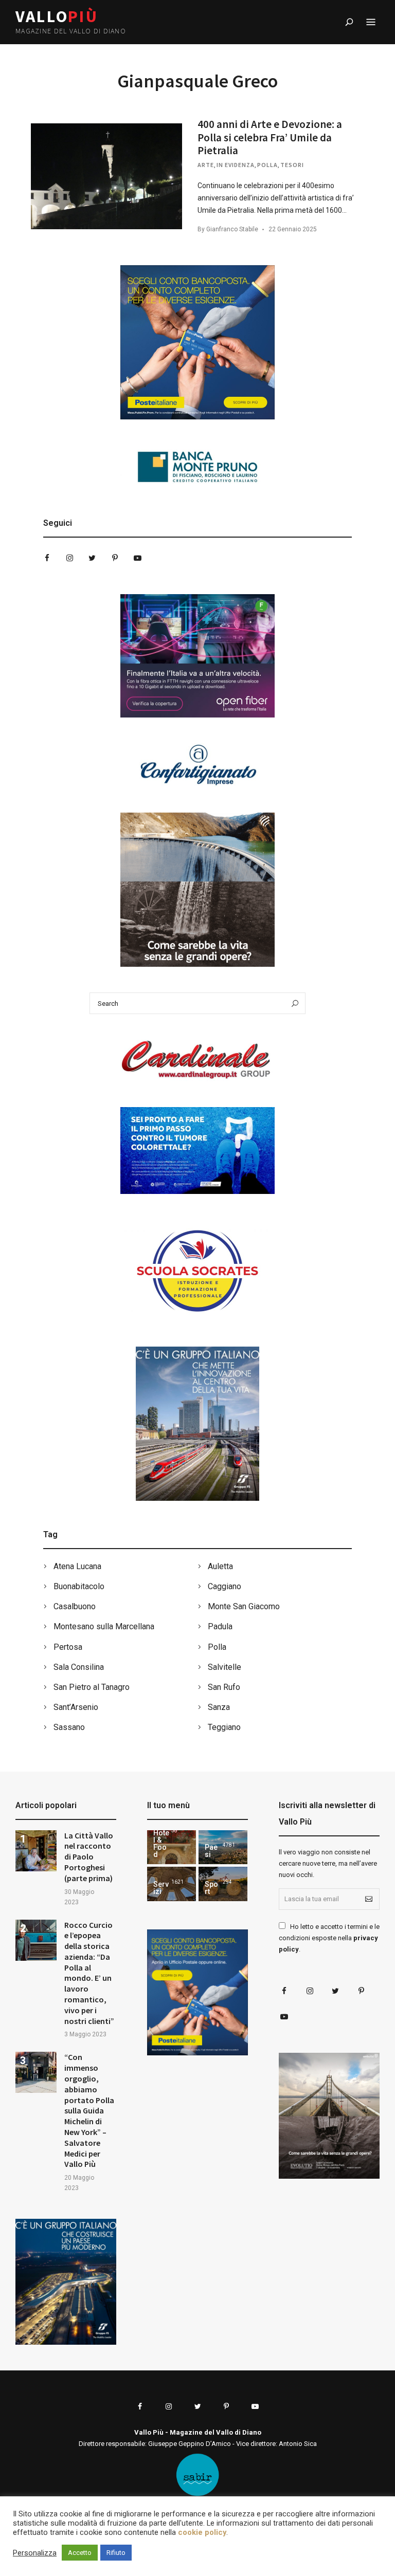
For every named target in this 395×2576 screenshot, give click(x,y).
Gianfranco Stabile (232, 229)
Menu (371, 22)
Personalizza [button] (35, 2553)
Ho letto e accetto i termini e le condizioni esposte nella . (329, 1938)
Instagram (69, 558)
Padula (220, 1626)
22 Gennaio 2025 (293, 229)
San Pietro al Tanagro (92, 1687)
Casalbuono (75, 1606)
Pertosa (68, 1647)
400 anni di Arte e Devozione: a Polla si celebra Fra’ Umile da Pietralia (270, 137)
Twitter (92, 558)
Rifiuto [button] (116, 2553)
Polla (267, 165)
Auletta (220, 1566)
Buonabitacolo (79, 1586)
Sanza (219, 1707)
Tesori (292, 165)
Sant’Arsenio (76, 1707)
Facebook (47, 558)
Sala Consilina (79, 1667)
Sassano (69, 1727)
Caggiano (225, 1586)
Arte (206, 165)
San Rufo (224, 1687)
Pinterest (115, 558)
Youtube (137, 558)
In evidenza (236, 165)
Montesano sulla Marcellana (104, 1626)
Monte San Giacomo (244, 1606)
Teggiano (224, 1727)
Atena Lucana (77, 1566)
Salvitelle (225, 1667)
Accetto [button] (80, 2553)
